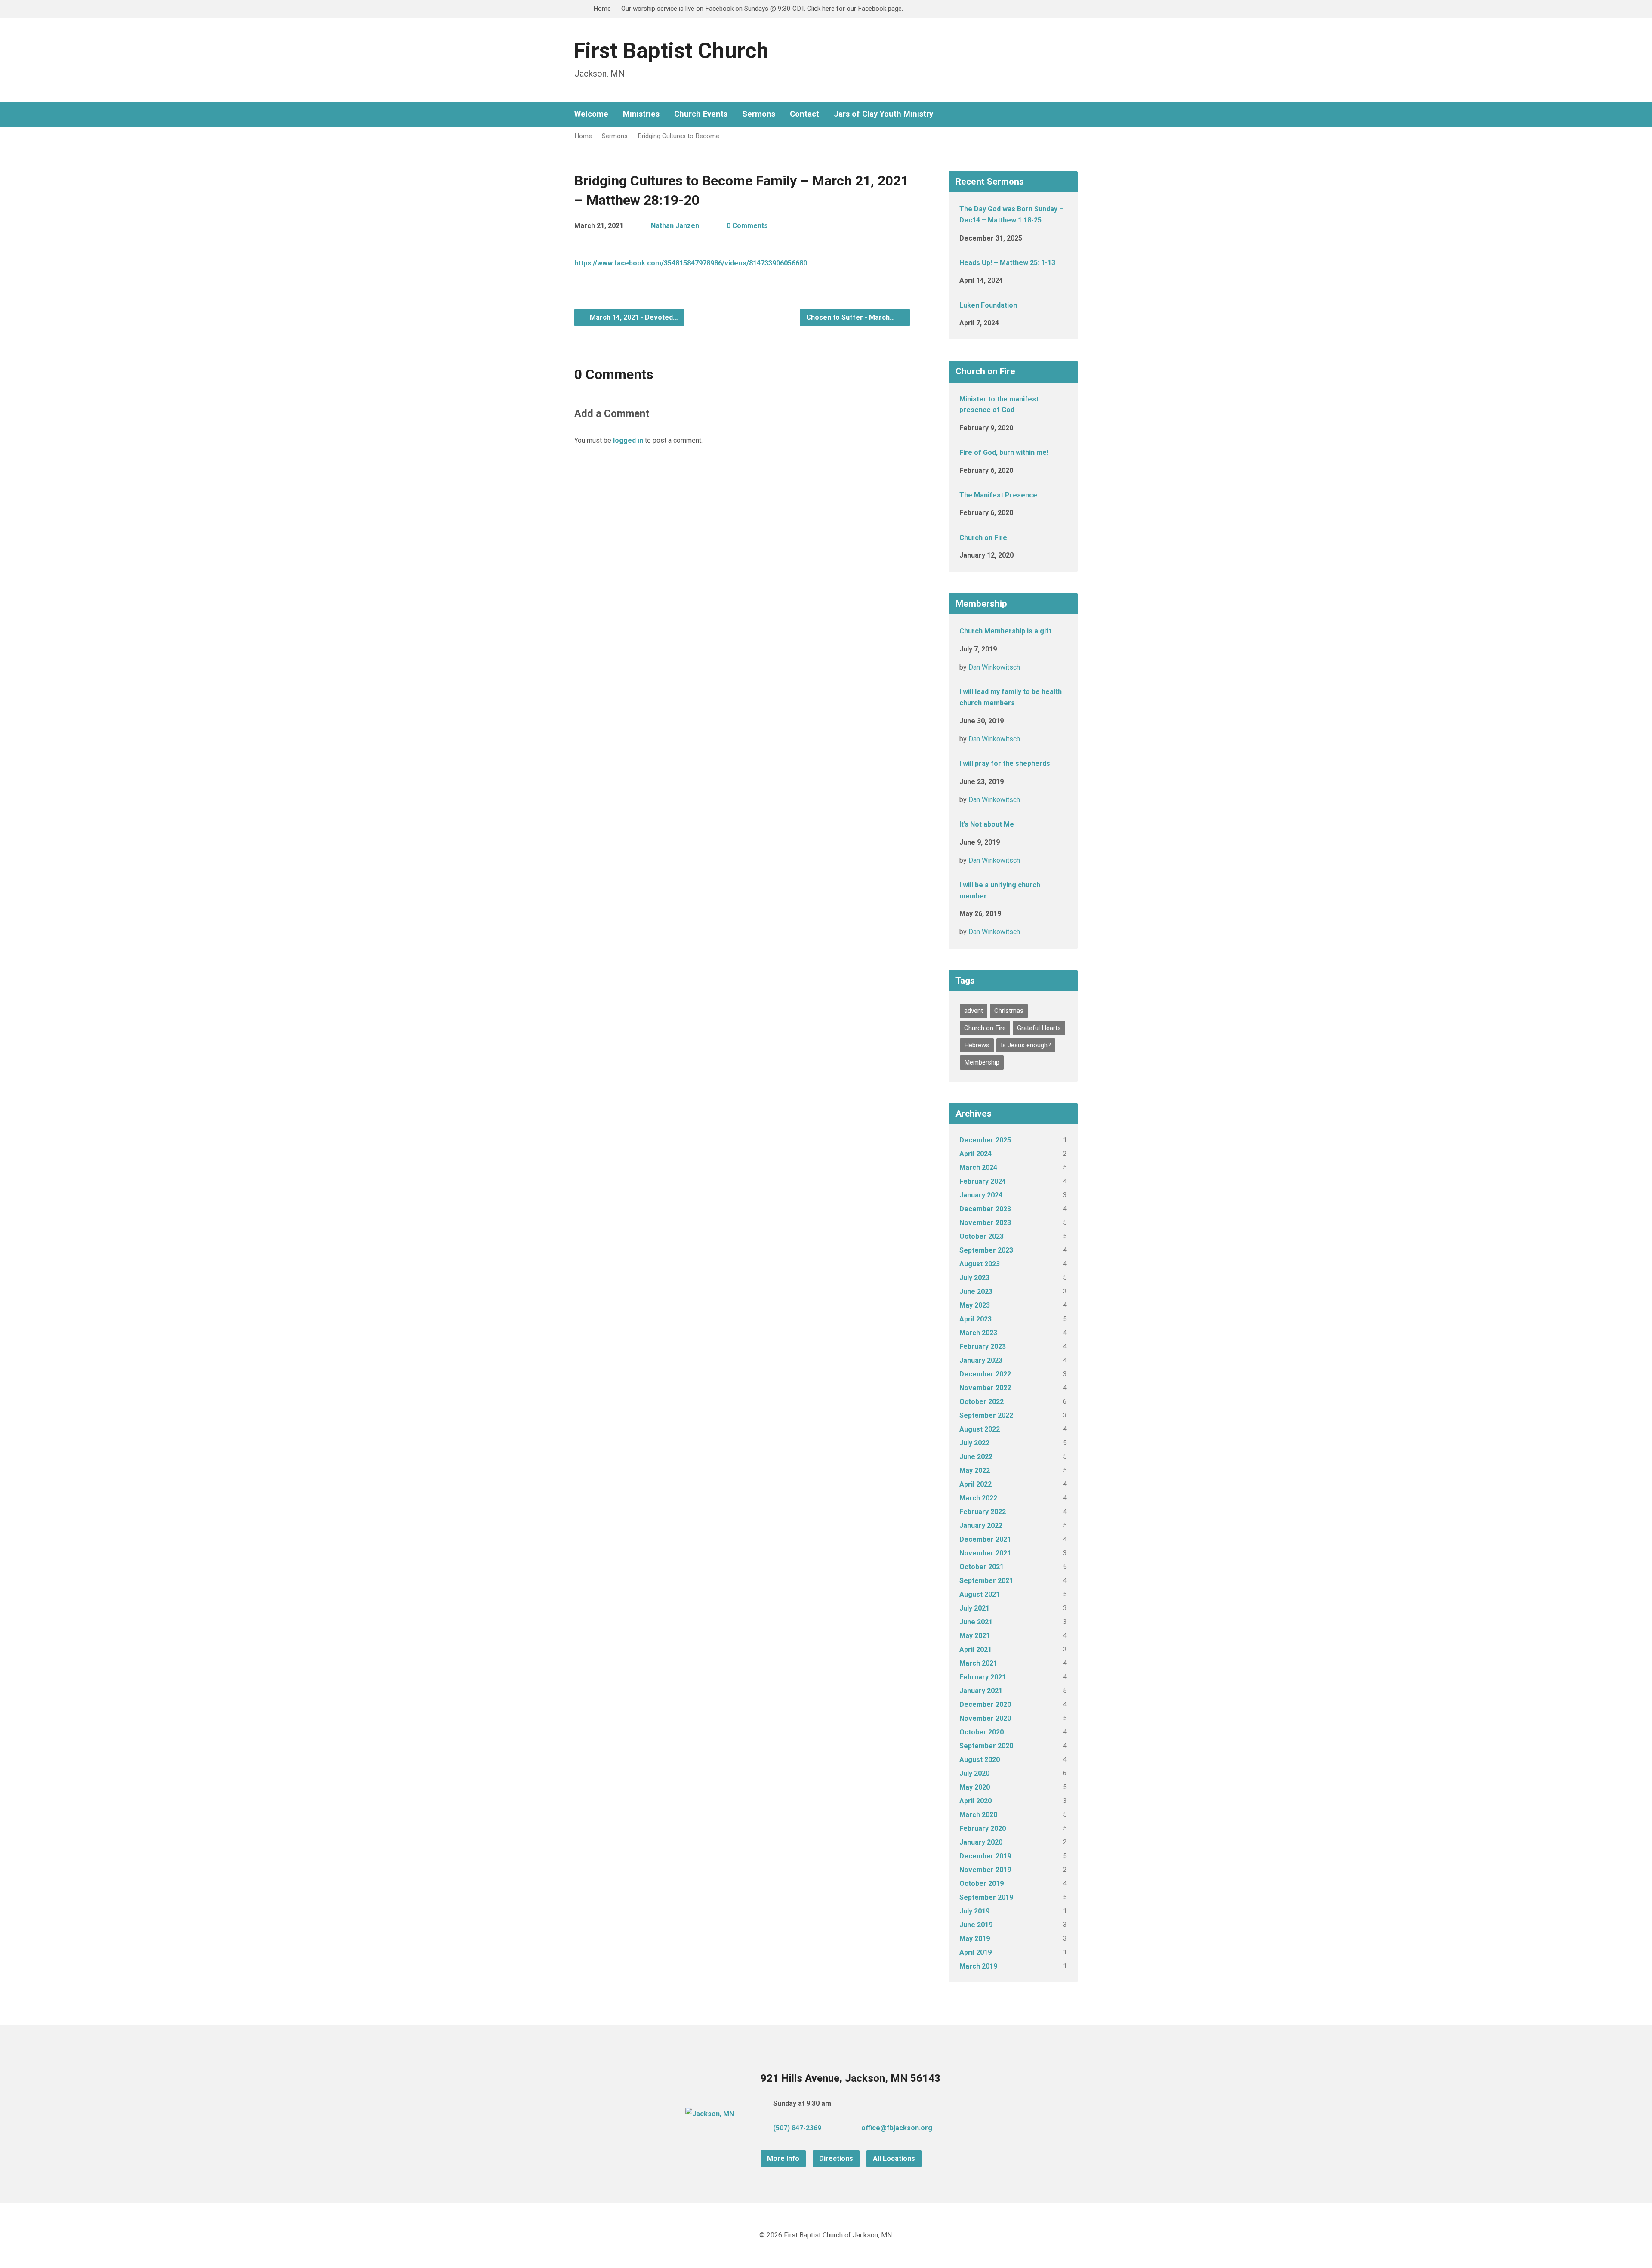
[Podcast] (1074, 114)
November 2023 (985, 1223)
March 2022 (978, 1498)
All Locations (894, 2158)
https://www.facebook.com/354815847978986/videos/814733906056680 (691, 263)
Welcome (591, 114)
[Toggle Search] (577, 9)
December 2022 (985, 1374)
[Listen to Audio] (1027, 426)
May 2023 (975, 1305)
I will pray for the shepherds (1005, 764)
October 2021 (982, 1567)
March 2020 (978, 1815)
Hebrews (977, 1045)
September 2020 (986, 1746)
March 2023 (978, 1333)
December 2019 (985, 1856)
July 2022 (974, 1443)
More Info (783, 2158)
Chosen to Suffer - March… (851, 317)
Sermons (759, 114)
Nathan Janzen (675, 226)
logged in (628, 440)
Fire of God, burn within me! (1004, 452)
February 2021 (983, 1677)
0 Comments (747, 226)
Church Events (701, 114)
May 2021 (975, 1636)
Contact (804, 114)
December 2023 (985, 1209)
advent (974, 1011)
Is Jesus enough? (1026, 1045)
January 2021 (981, 1691)
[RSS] (1060, 114)
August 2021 (980, 1594)
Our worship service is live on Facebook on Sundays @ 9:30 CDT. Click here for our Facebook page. (762, 9)
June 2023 (976, 1291)
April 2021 (975, 1649)
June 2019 (976, 1925)
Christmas (1009, 1011)
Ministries (641, 114)
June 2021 (976, 1622)
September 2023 (986, 1250)
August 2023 (980, 1264)
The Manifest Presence (998, 495)
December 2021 (985, 1539)
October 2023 (982, 1236)
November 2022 (985, 1388)
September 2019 (986, 1897)
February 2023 (983, 1347)
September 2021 (986, 1581)
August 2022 (980, 1429)
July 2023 (974, 1278)
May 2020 (975, 1787)
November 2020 (985, 1718)
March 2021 (978, 1663)
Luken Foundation (988, 305)
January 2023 (981, 1360)
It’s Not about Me (987, 824)
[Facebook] (1047, 114)
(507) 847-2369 (797, 2128)
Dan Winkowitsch (994, 667)
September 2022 (986, 1415)
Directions (836, 2158)
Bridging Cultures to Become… (680, 136)
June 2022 (976, 1457)
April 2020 (975, 1801)
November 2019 (985, 1870)
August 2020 (980, 1760)
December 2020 (985, 1705)
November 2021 (985, 1553)
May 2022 (975, 1470)
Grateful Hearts (1039, 1028)
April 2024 (975, 1154)
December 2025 (985, 1140)
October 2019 (982, 1884)
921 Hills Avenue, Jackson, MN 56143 (851, 2078)
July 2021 (974, 1608)
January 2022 (981, 1526)
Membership (982, 1062)
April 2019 (975, 1952)
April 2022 (975, 1484)
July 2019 (974, 1911)
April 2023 (975, 1319)
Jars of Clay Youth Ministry (883, 114)
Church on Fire (983, 538)
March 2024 (978, 1168)
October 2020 (982, 1732)
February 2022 (983, 1512)
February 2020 (983, 1828)
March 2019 (978, 1966)
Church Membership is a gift (1005, 631)
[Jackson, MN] (710, 2114)
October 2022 (982, 1402)
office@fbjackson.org (897, 2128)
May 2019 (975, 1939)
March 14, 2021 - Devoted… (633, 317)
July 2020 (974, 1773)
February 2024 (983, 1181)
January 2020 (981, 1842)
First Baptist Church (671, 51)
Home (602, 9)
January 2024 (981, 1195)
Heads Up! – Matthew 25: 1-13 (1007, 263)
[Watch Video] (1036, 237)
